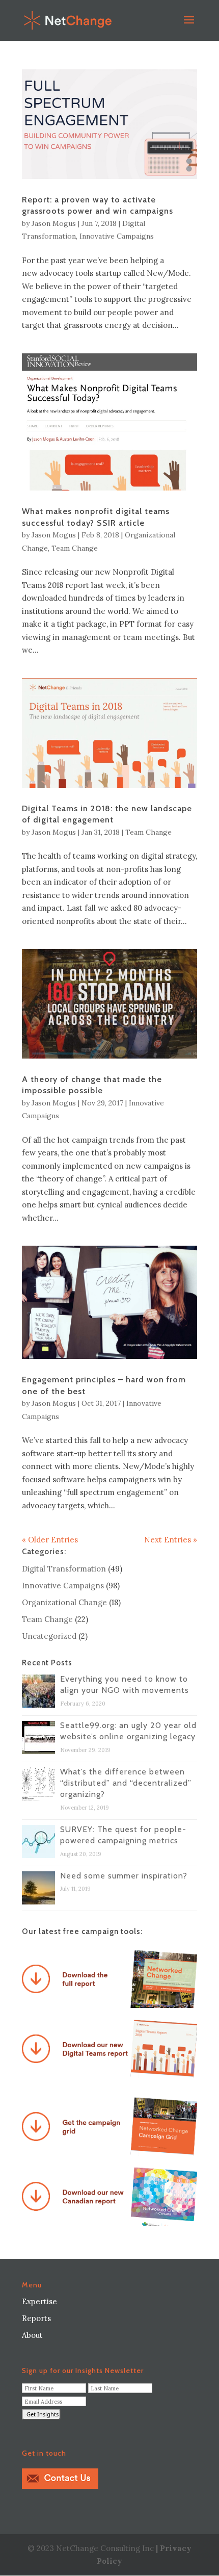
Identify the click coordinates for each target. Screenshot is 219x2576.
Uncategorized (49, 1636)
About (32, 2335)
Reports (36, 2318)
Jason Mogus (54, 223)
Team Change (75, 548)
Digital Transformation (64, 1569)
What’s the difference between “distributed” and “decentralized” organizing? (126, 1783)
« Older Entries (50, 1540)
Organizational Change (64, 1602)
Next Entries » (171, 1540)
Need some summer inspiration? (124, 1876)
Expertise (39, 2301)
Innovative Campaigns (117, 236)
